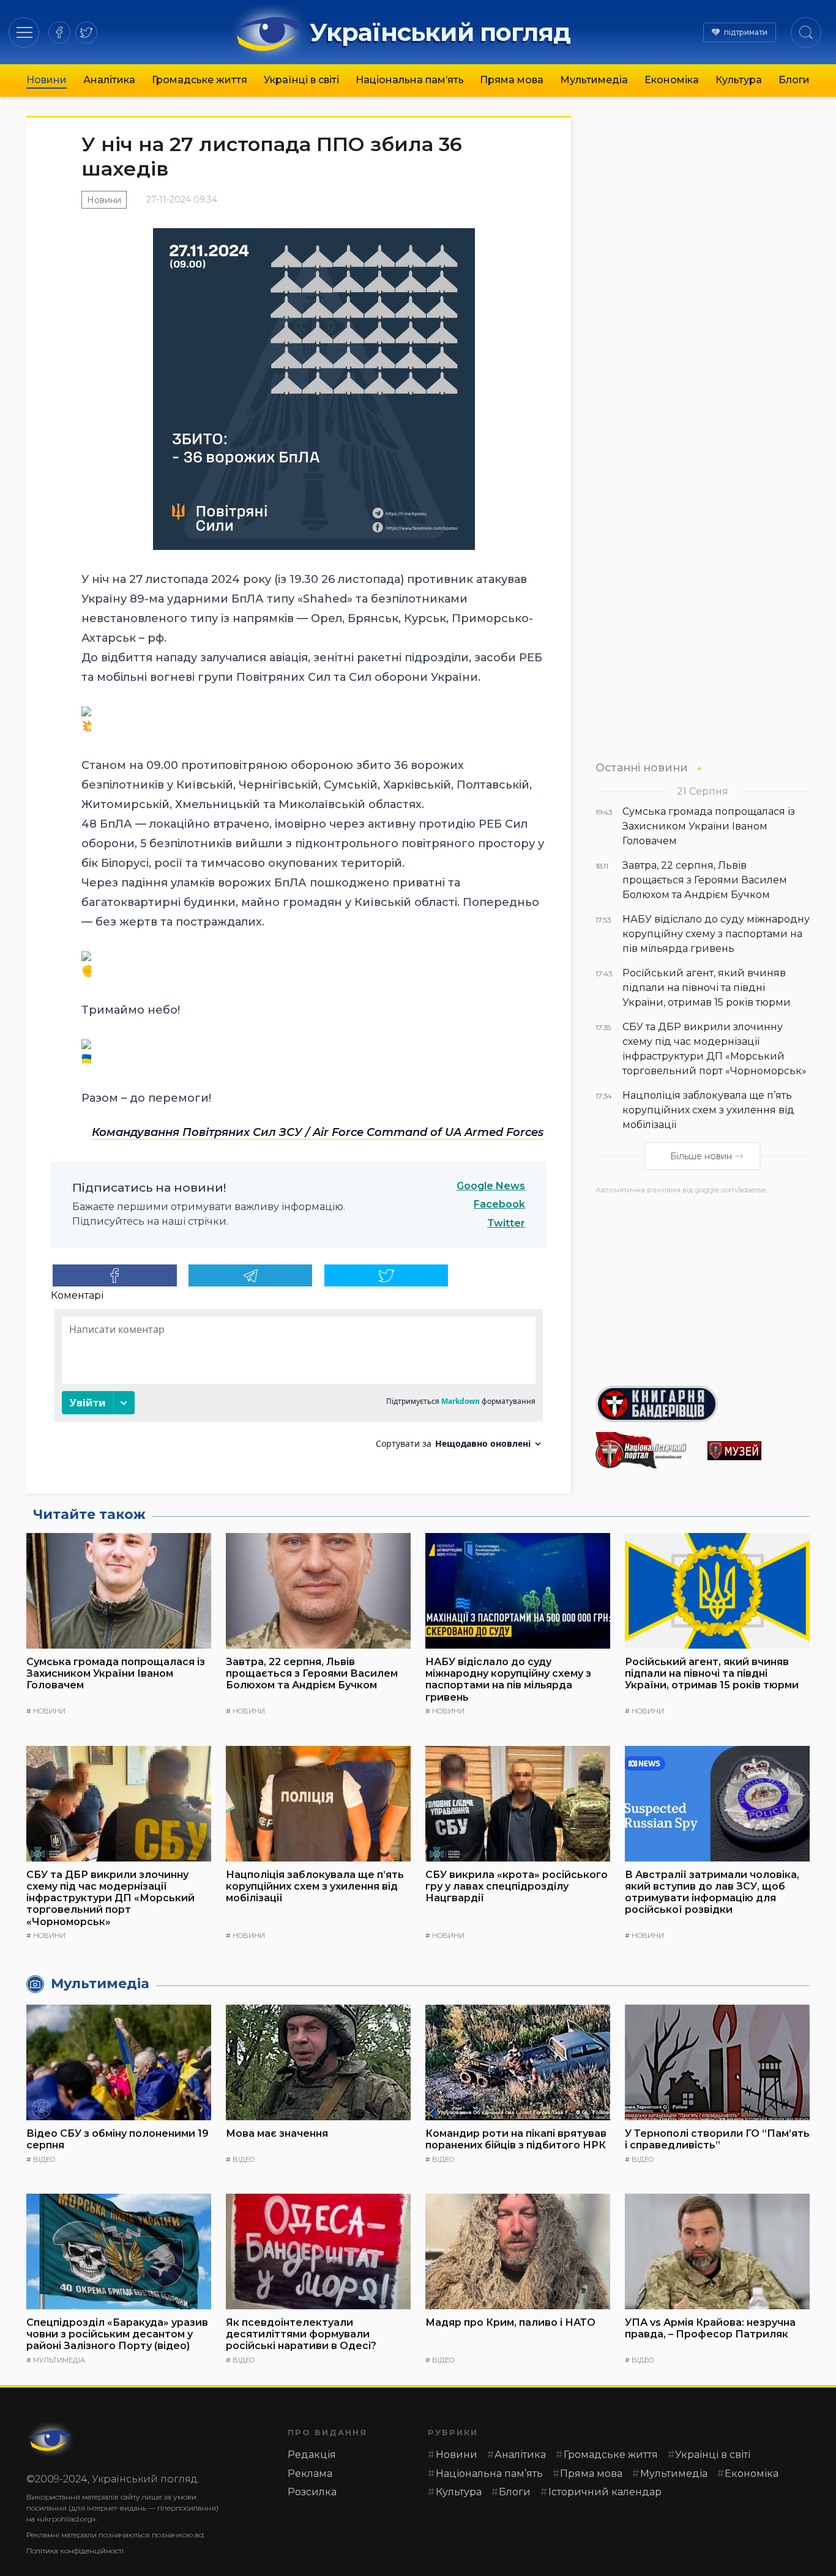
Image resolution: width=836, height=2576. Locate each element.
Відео (44, 2159)
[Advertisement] (703, 1285)
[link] (318, 1132)
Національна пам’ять (410, 80)
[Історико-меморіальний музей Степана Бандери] (759, 1451)
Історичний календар (605, 2492)
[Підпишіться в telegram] (251, 1275)
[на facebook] (59, 32)
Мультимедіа (594, 80)
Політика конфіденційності (75, 2551)
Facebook (499, 1204)
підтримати (746, 32)
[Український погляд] (51, 2440)
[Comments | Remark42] (299, 1383)
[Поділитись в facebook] (115, 1275)
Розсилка (312, 2492)
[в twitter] (86, 32)
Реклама (310, 2474)
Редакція (312, 2455)
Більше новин (701, 1156)
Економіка (672, 80)
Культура (739, 80)
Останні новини (642, 767)
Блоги (794, 80)
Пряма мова (512, 80)
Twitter (506, 1223)
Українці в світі (301, 80)
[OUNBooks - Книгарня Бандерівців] (703, 1404)
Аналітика (109, 80)
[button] (24, 32)
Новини (47, 80)
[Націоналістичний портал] (647, 1450)
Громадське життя (200, 80)
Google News (491, 1186)
